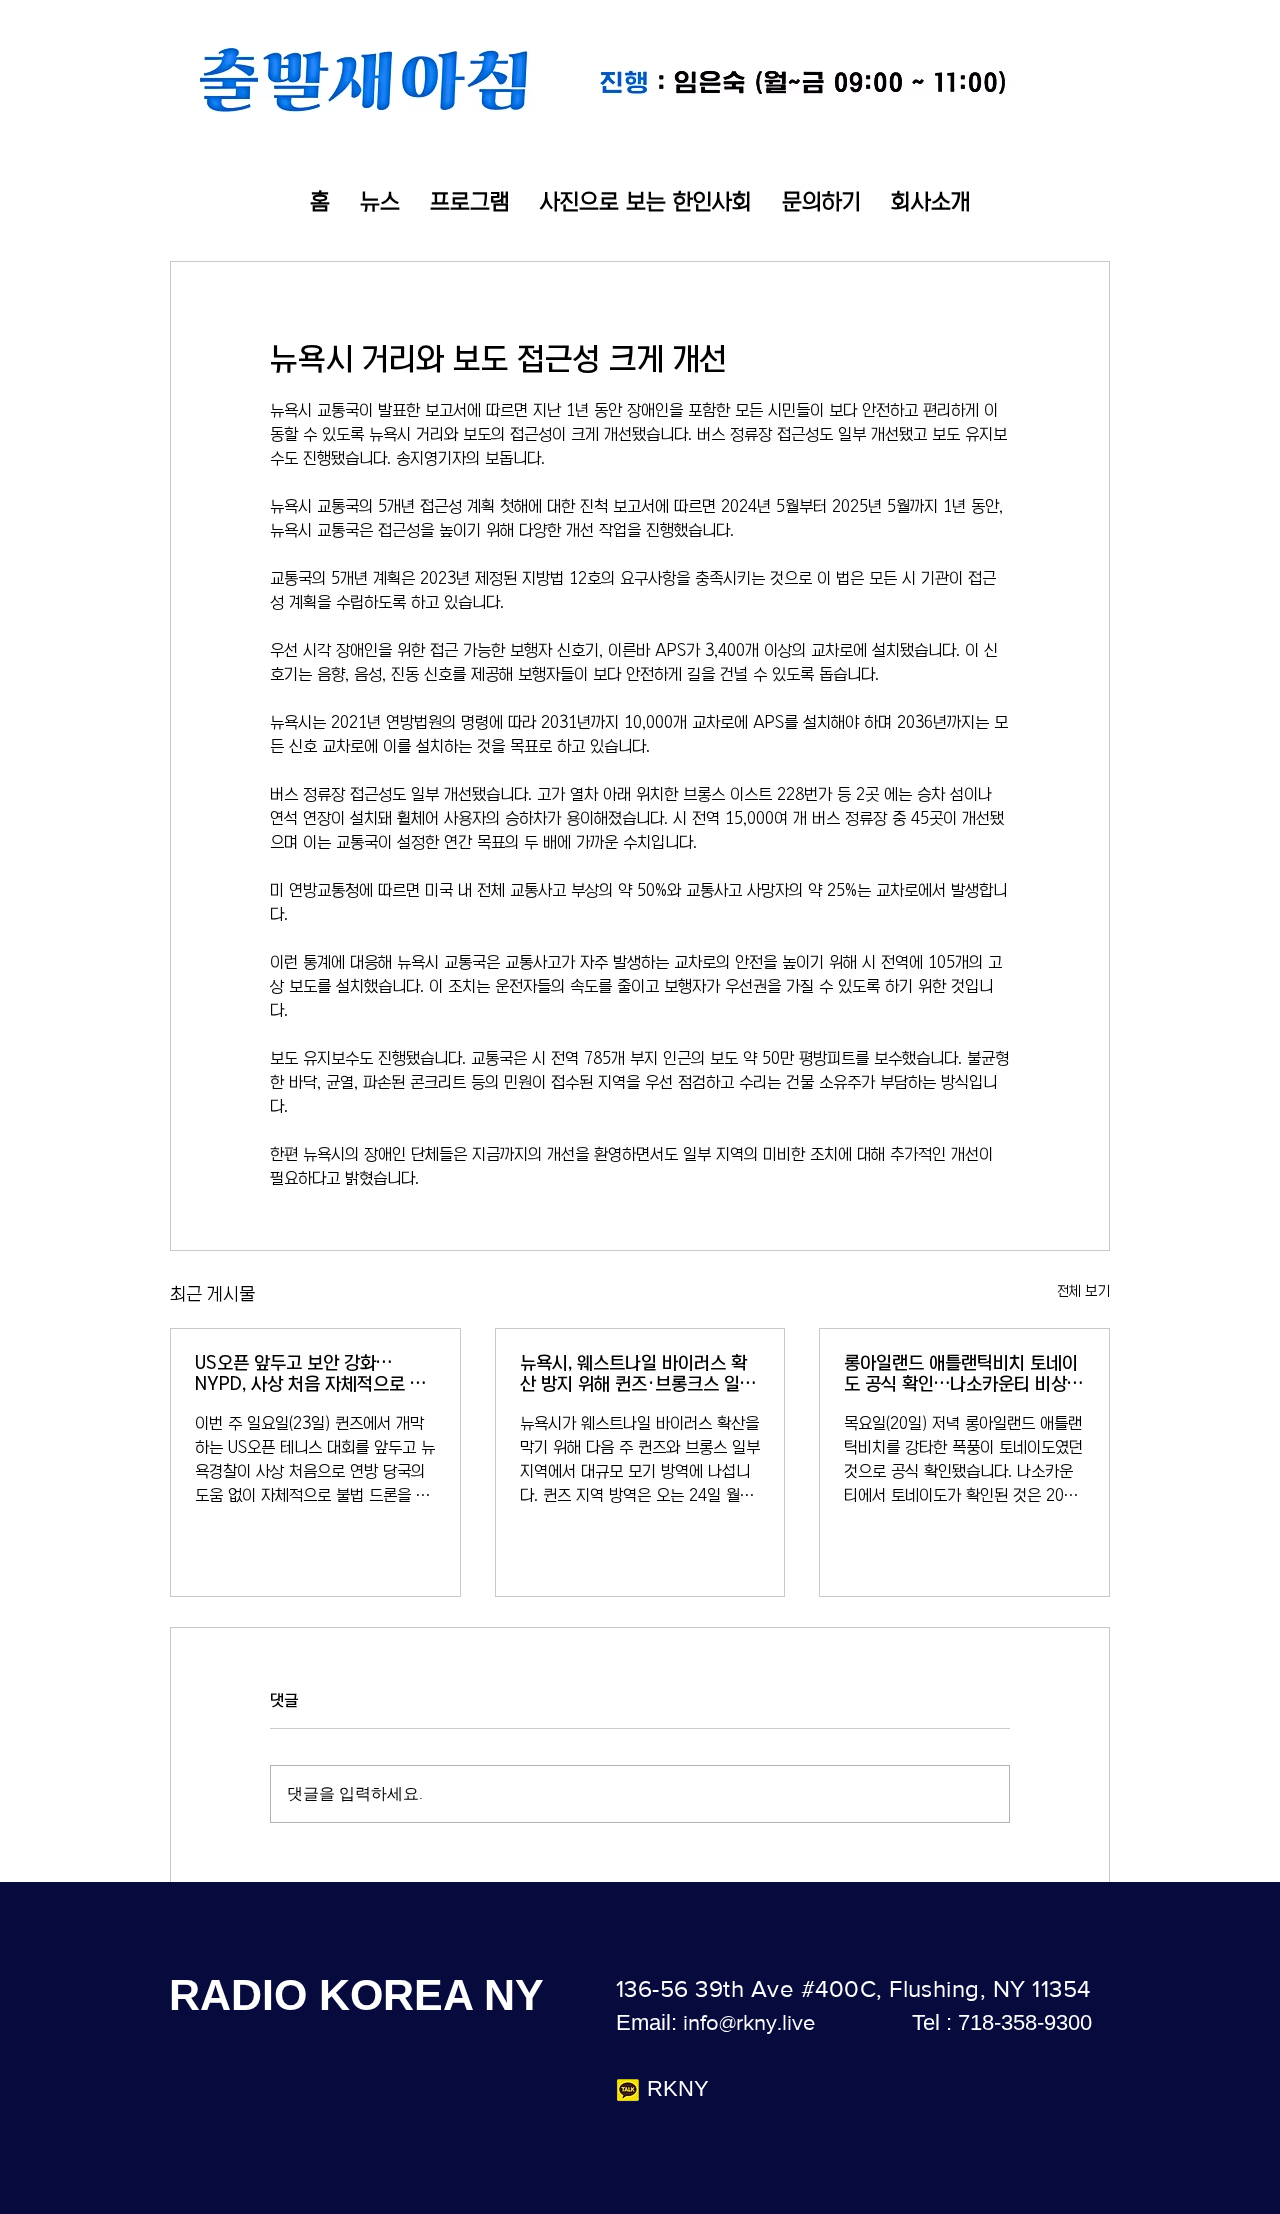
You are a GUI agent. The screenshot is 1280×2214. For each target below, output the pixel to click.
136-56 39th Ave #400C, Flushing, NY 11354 (853, 1988)
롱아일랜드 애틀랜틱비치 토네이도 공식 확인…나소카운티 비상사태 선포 (963, 1374)
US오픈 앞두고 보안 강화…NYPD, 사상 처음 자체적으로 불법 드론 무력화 (310, 1374)
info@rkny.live (749, 2022)
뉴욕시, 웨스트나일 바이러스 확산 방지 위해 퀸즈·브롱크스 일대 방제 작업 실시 (638, 1374)
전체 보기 (1083, 1291)
